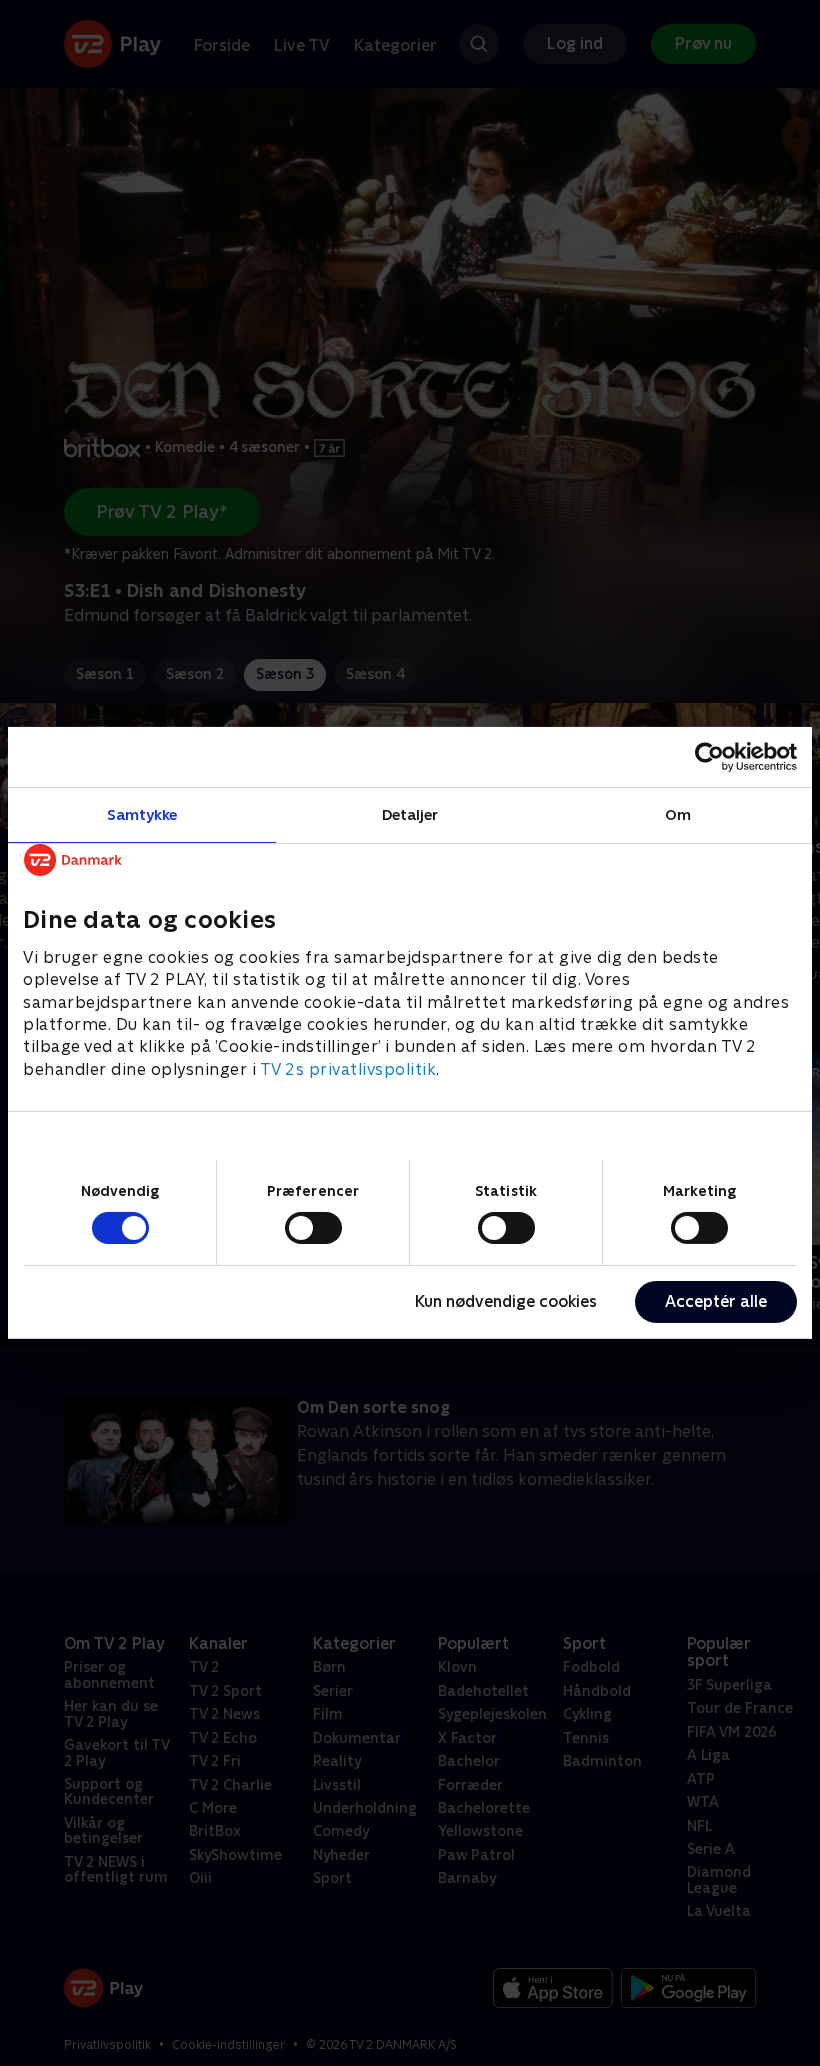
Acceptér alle (716, 1301)
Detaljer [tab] (410, 814)
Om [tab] (678, 814)
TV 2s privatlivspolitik (348, 1069)
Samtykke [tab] (142, 814)
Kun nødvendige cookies (506, 1301)
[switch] (313, 1228)
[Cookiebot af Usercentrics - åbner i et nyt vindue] (709, 757)
